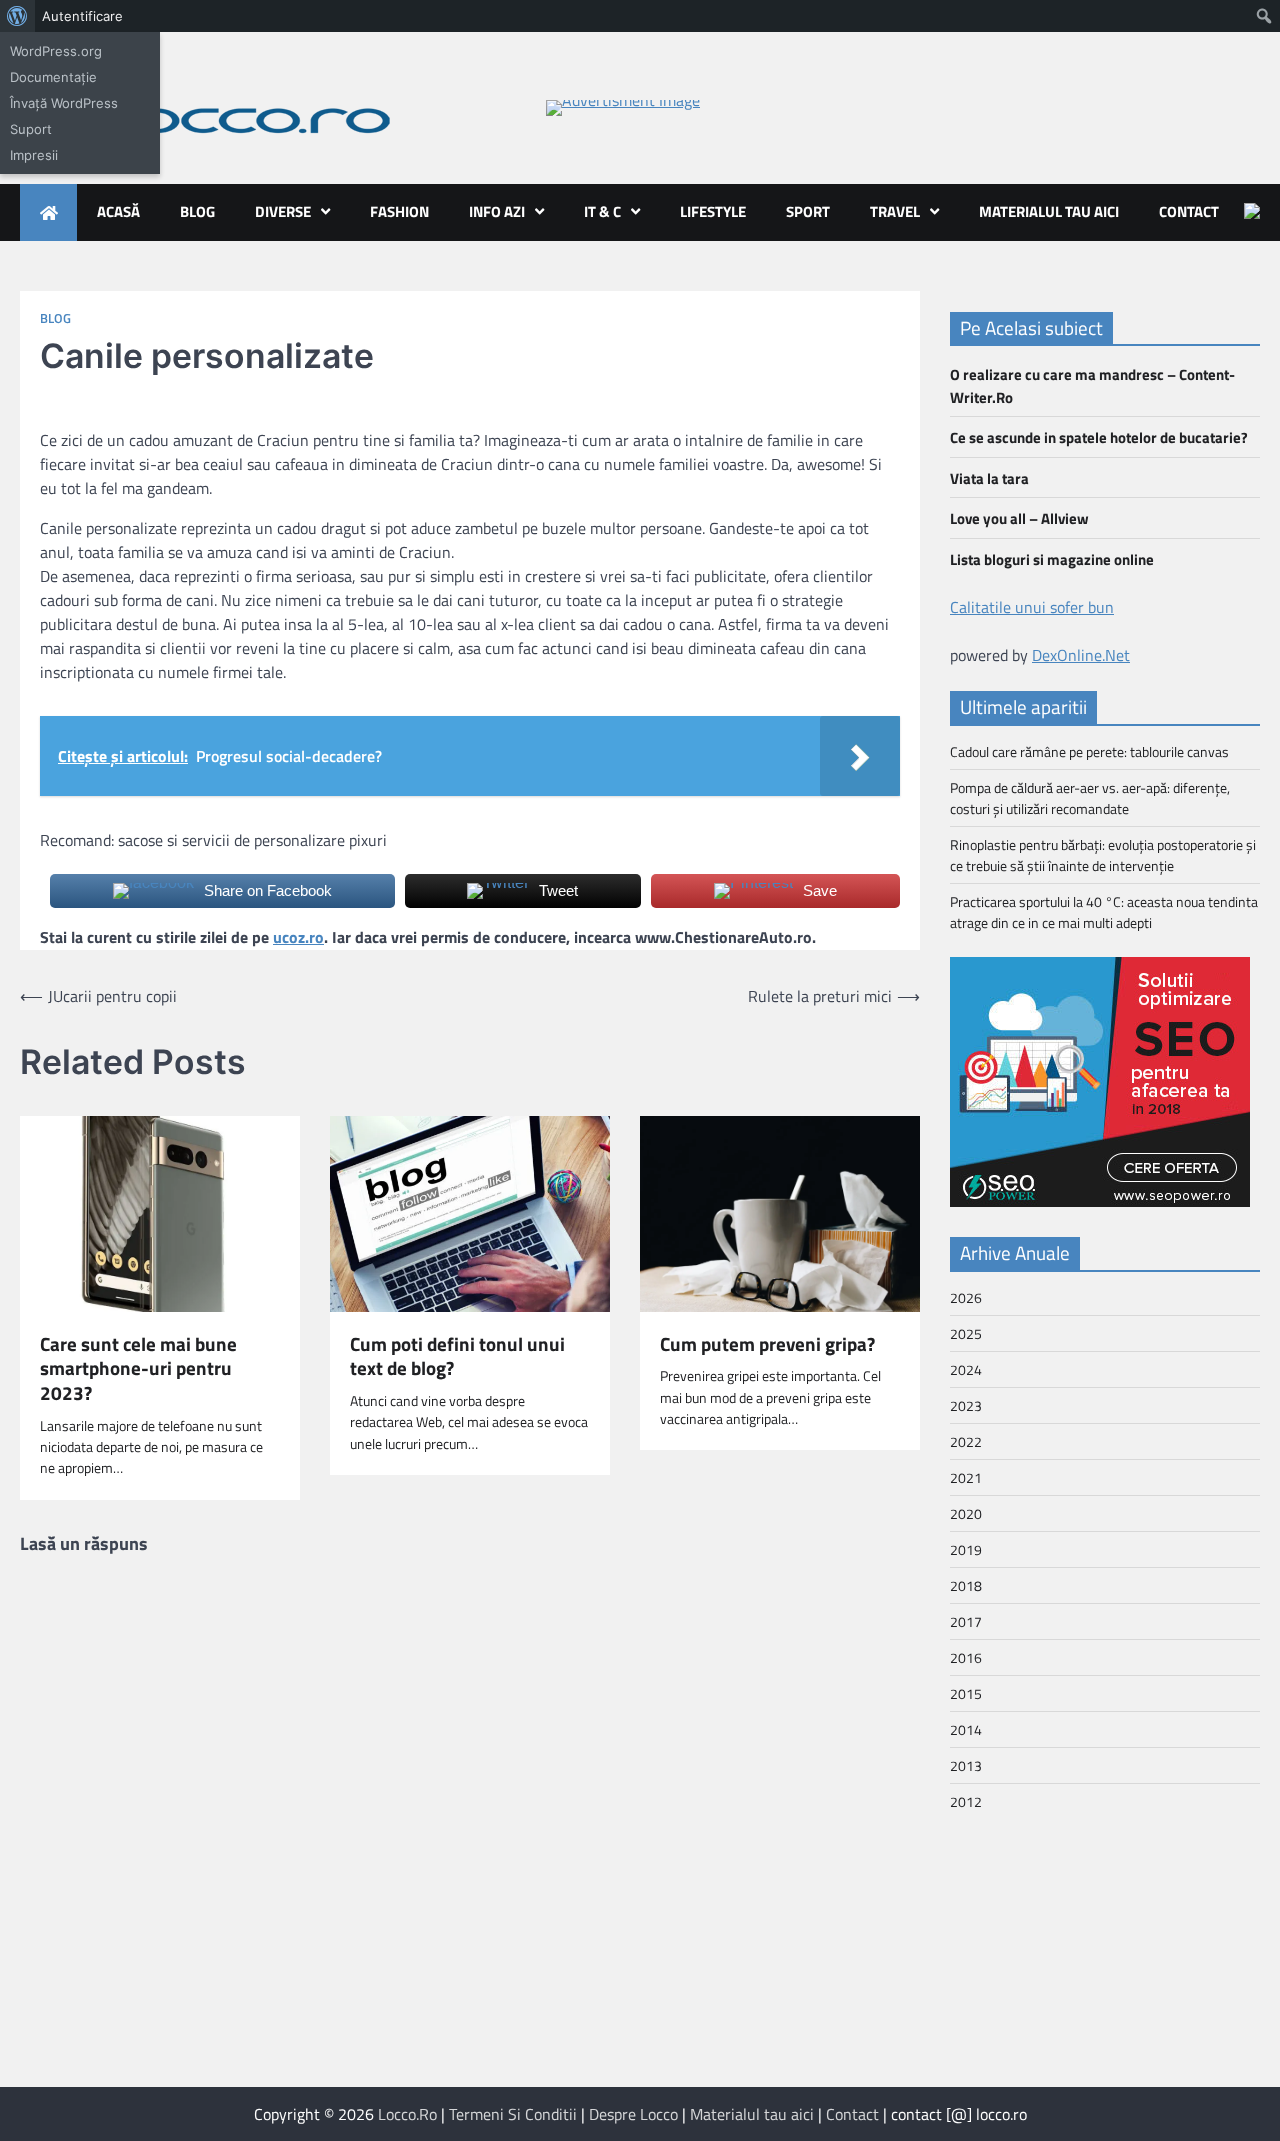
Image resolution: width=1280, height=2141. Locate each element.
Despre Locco (633, 2114)
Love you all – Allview (1019, 518)
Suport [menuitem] (31, 129)
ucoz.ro (298, 937)
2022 (966, 1441)
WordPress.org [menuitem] (56, 51)
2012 (966, 1801)
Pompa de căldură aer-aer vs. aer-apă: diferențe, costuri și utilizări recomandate (1090, 798)
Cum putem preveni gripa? (767, 1344)
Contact (1189, 211)
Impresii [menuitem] (34, 155)
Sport (808, 211)
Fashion (399, 211)
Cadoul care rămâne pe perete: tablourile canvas (1089, 751)
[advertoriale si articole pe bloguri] (1100, 1201)
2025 (966, 1333)
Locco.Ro (407, 2114)
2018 (966, 1585)
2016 (966, 1657)
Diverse (283, 211)
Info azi (497, 211)
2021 (966, 1477)
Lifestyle (713, 211)
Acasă (118, 211)
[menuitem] (17, 16)
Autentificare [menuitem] (82, 16)
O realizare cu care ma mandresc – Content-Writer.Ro (1092, 386)
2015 (966, 1693)
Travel (895, 211)
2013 (966, 1765)
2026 (966, 1297)
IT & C (602, 211)
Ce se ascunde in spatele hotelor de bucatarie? (1099, 437)
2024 (966, 1369)
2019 (966, 1549)
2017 (966, 1621)
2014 (966, 1729)
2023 (966, 1405)
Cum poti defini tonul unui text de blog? (457, 1356)
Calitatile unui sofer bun (1032, 607)
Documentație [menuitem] (53, 77)
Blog (197, 211)
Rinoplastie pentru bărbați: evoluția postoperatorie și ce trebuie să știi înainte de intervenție (1103, 855)
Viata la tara (989, 478)
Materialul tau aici (1049, 211)
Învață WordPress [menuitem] (64, 103)
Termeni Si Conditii (513, 2114)
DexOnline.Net (1081, 655)
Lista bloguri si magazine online (1052, 559)
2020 (966, 1513)
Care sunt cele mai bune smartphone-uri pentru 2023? (138, 1369)
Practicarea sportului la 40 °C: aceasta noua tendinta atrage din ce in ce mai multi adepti (1104, 912)
